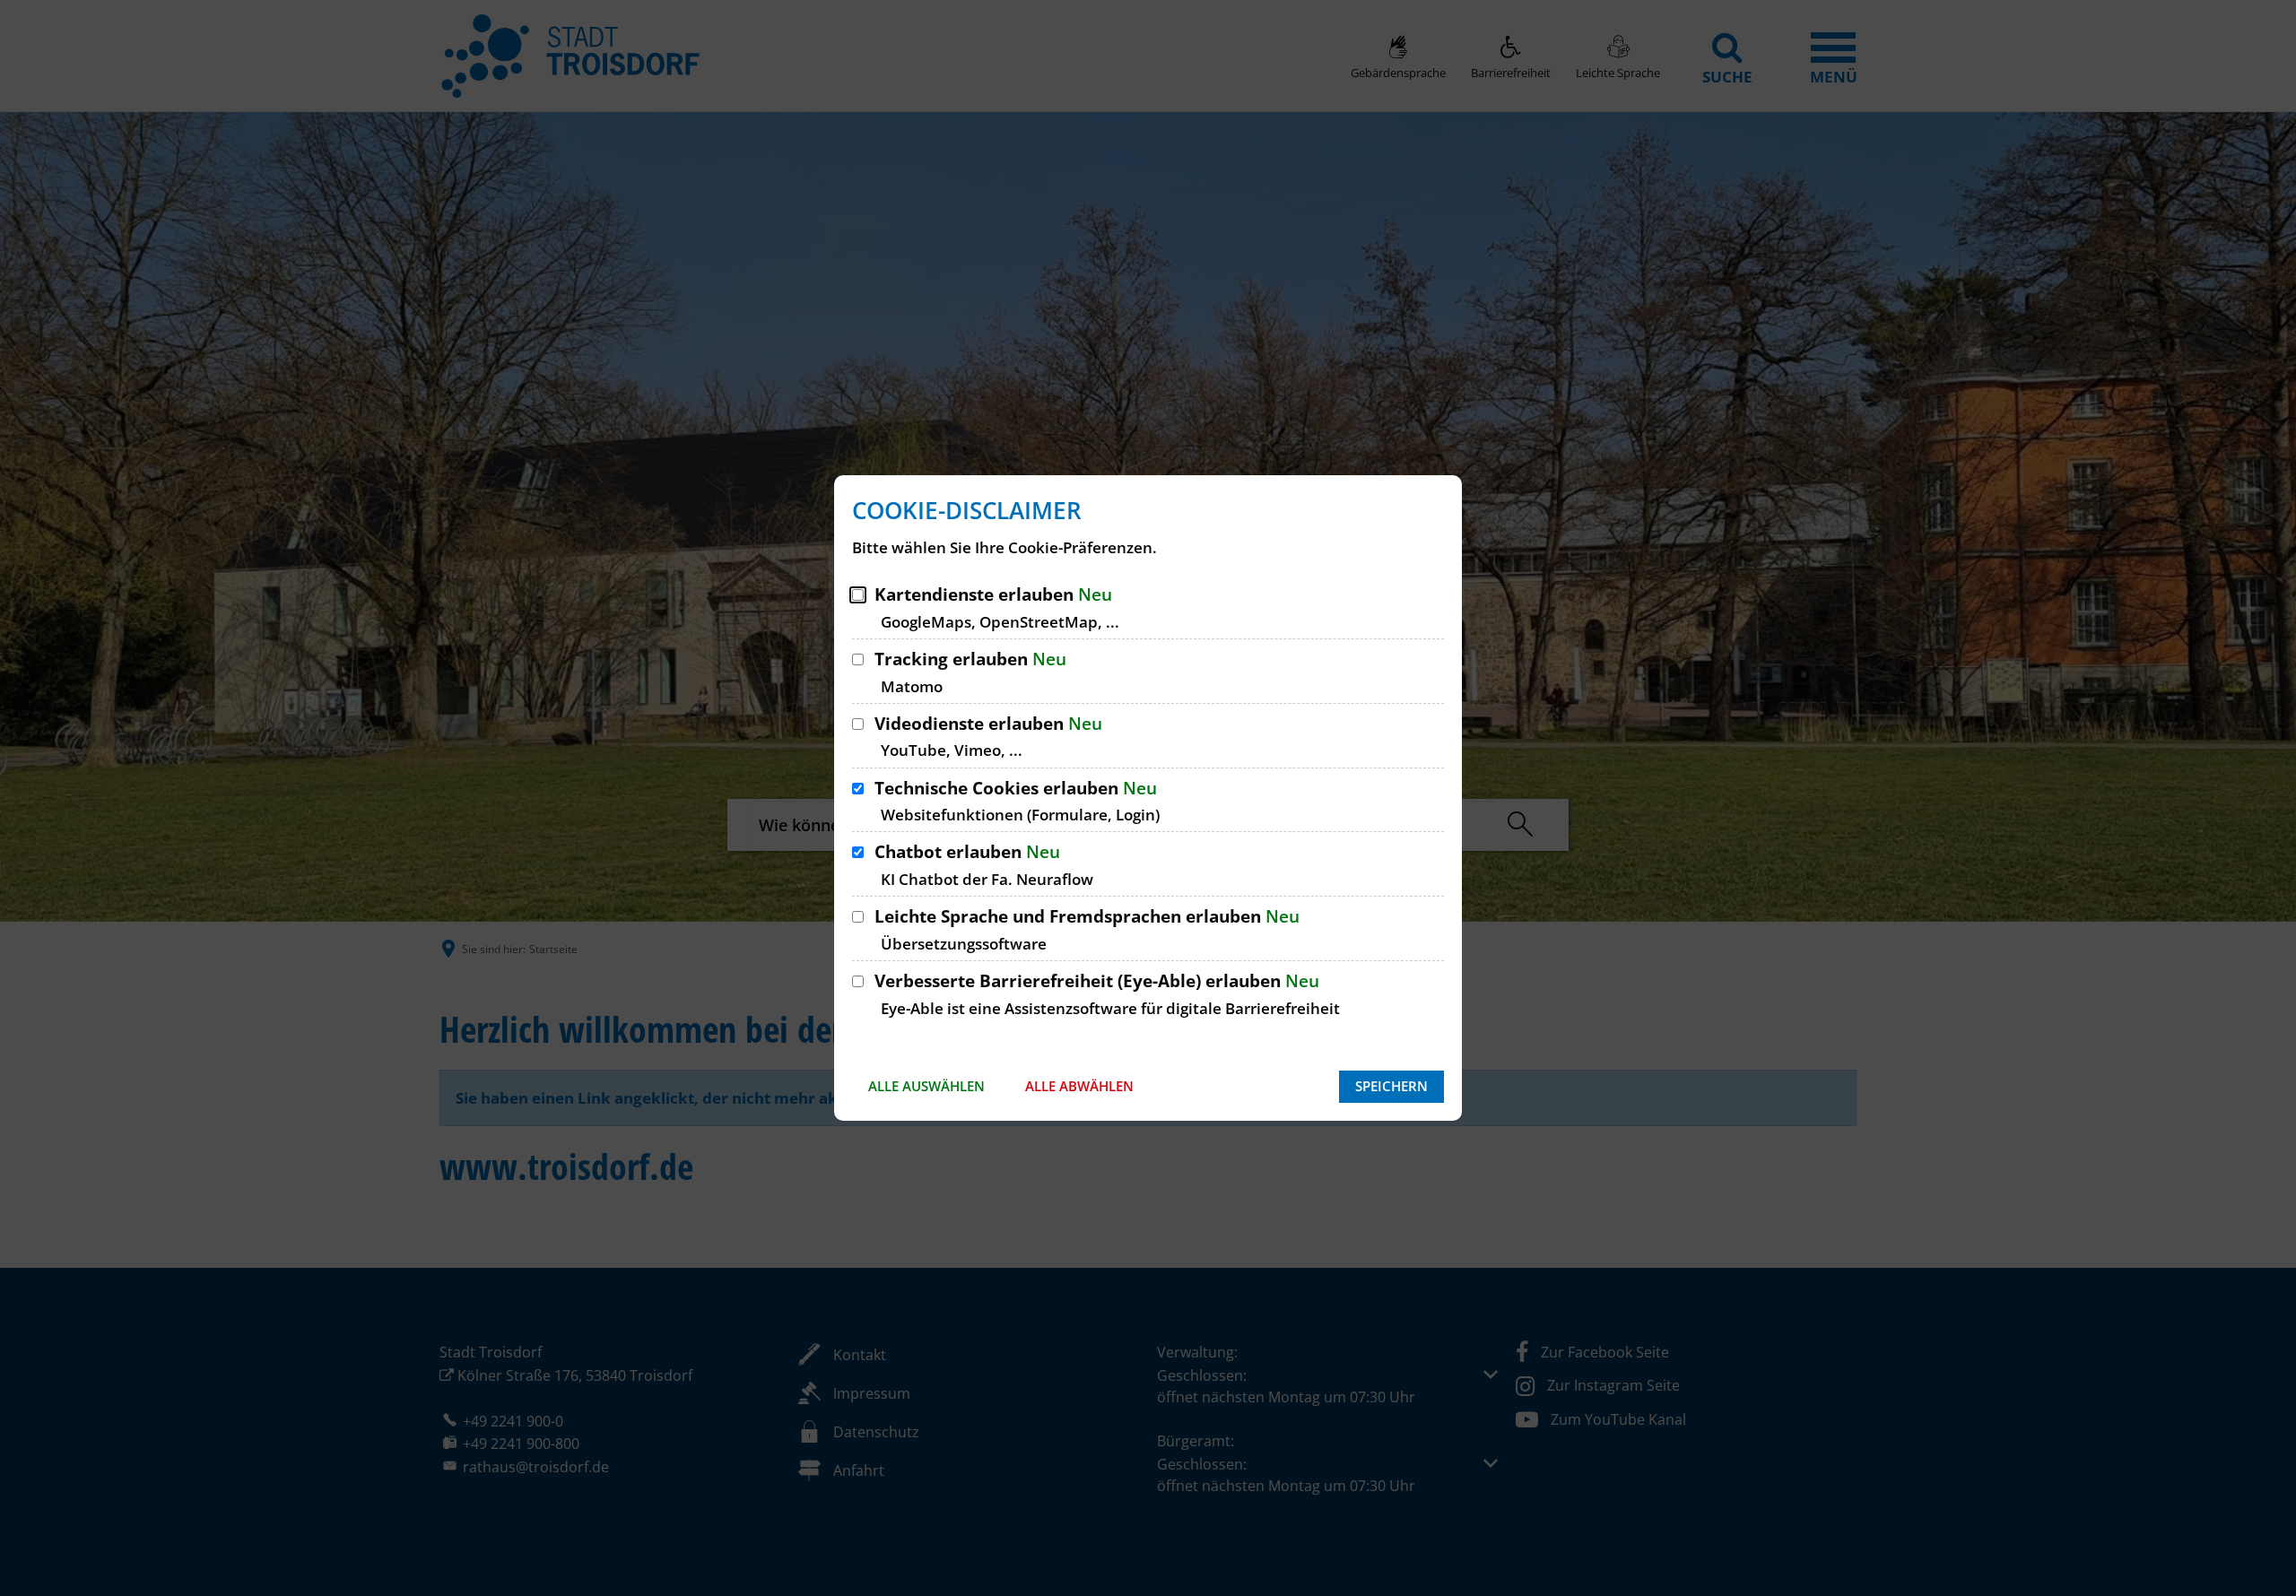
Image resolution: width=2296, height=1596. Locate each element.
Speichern (1392, 1086)
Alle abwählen (1079, 1086)
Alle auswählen (926, 1086)
